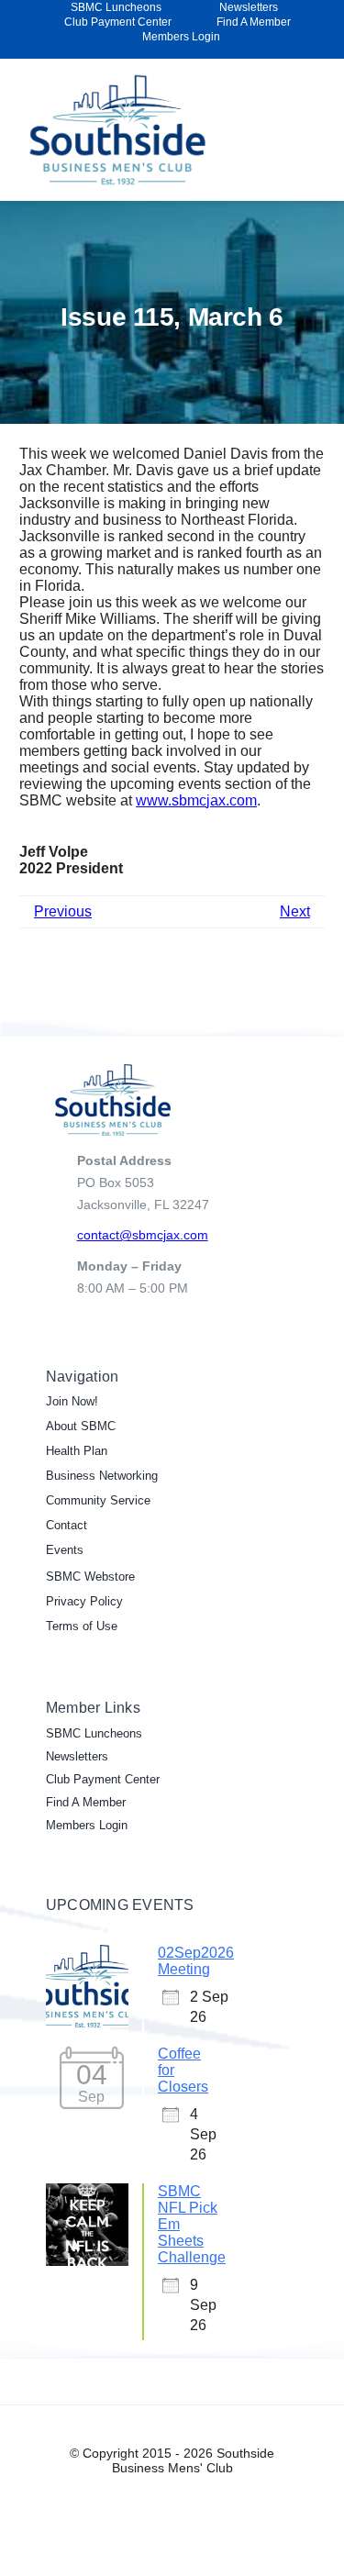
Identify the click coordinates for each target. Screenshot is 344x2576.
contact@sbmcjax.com (143, 1235)
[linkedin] (313, 51)
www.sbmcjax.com (196, 800)
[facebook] (283, 51)
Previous (63, 911)
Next (295, 911)
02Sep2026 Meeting (196, 1961)
